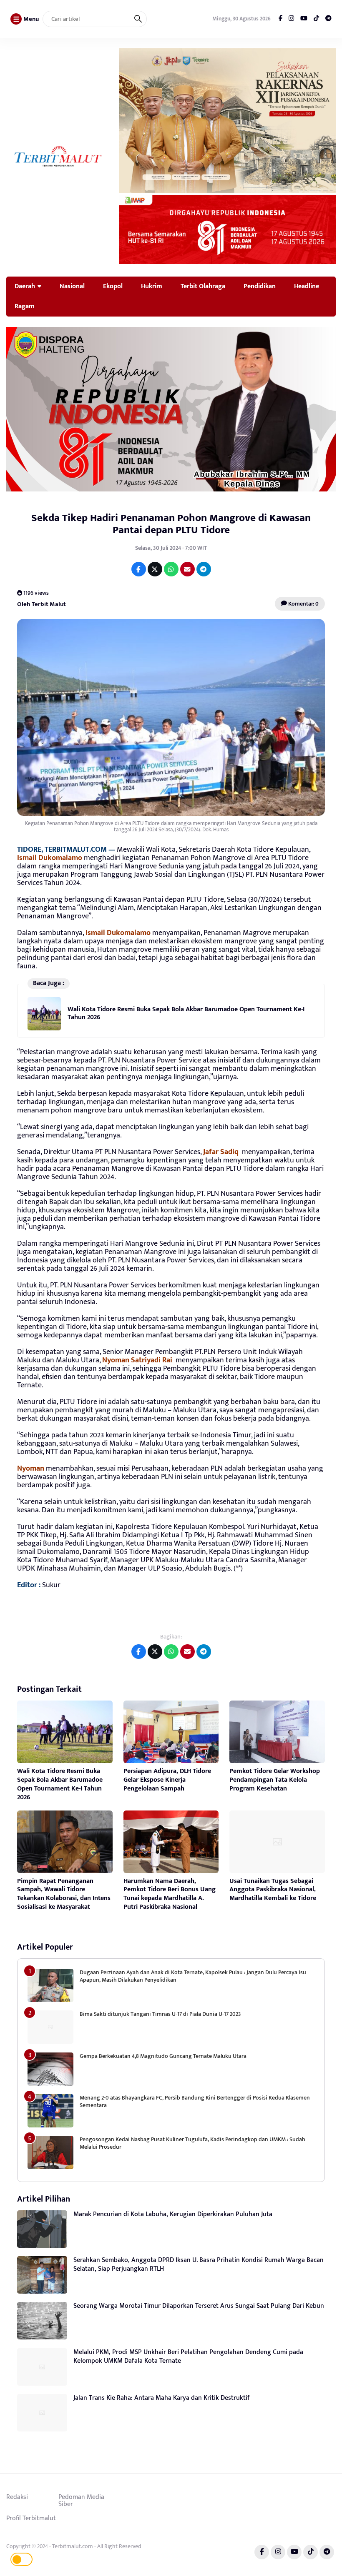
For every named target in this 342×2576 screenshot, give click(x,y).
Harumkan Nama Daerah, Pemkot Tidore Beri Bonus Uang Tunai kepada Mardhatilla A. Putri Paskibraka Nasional (170, 1894)
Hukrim (152, 286)
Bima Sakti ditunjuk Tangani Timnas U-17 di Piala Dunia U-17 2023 (160, 2014)
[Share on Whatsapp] (171, 569)
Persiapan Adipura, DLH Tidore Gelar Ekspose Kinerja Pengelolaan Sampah (167, 1780)
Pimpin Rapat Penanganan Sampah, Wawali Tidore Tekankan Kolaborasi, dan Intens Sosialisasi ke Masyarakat (64, 1894)
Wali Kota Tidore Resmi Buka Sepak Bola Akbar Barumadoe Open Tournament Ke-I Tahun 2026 (186, 1013)
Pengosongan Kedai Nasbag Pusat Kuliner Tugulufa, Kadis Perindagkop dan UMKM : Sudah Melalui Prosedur (192, 2143)
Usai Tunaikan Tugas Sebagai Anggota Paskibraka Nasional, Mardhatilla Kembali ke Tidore (273, 1890)
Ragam (25, 306)
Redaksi (17, 2497)
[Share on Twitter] (155, 569)
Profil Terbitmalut (31, 2518)
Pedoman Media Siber (81, 2501)
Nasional (72, 286)
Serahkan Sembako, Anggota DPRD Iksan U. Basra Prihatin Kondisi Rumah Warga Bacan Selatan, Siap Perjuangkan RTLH (199, 2264)
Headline (307, 286)
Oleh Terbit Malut (41, 604)
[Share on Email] (187, 569)
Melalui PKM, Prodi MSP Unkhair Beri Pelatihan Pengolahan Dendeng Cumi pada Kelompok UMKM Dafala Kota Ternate (188, 2357)
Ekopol (113, 286)
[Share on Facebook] (139, 569)
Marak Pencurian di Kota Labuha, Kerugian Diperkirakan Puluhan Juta (173, 2214)
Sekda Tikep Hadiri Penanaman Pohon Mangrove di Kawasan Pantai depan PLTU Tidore (171, 524)
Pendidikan (260, 286)
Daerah (25, 286)
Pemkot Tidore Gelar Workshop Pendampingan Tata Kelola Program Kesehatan (275, 1780)
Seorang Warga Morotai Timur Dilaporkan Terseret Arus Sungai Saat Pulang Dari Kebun (199, 2306)
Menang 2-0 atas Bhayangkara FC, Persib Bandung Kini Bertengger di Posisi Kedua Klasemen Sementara (195, 2101)
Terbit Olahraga (203, 286)
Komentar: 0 (303, 604)
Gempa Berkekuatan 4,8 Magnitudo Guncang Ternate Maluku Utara (163, 2056)
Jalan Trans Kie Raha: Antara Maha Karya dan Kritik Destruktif (162, 2398)
